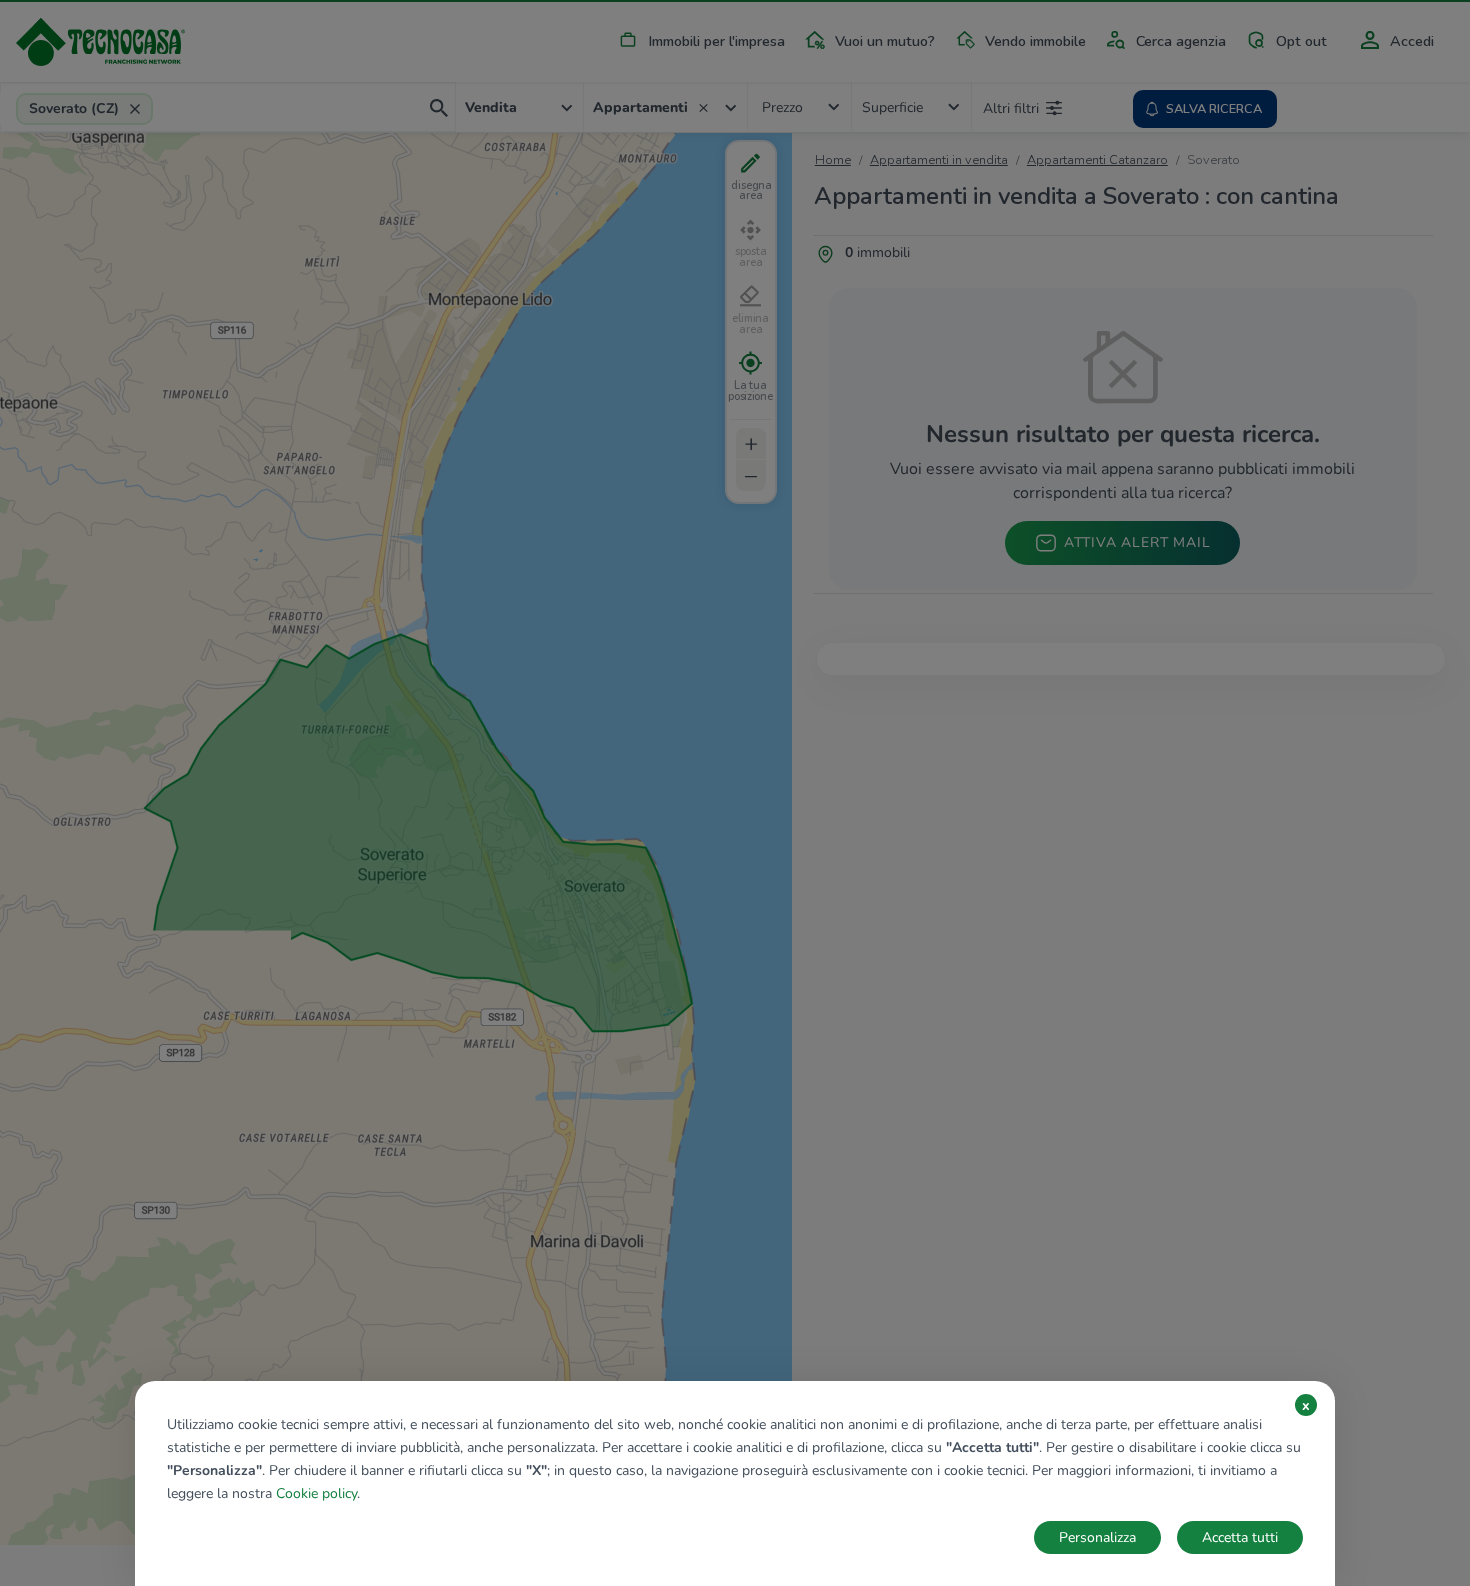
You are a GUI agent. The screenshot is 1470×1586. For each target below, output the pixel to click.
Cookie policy (316, 1493)
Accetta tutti (1240, 1537)
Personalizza (1097, 1537)
